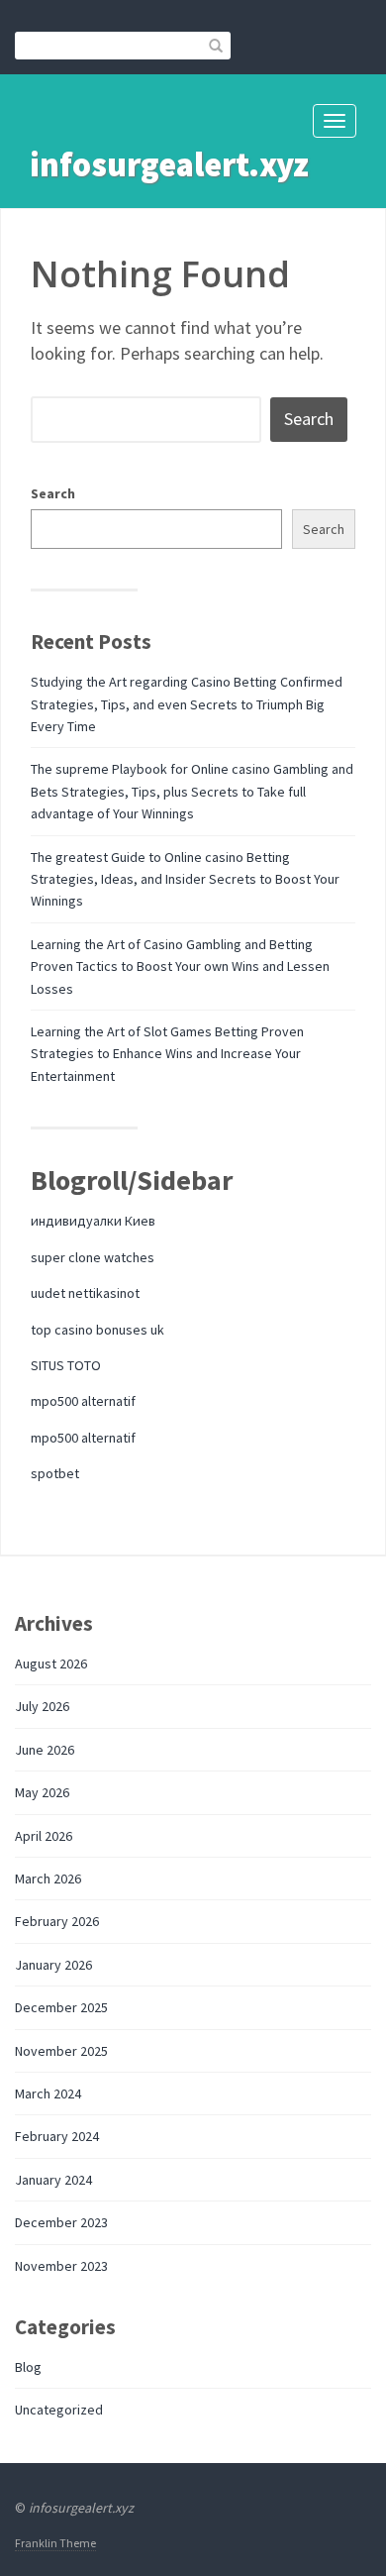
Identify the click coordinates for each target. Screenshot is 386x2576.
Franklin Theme (55, 2543)
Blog (28, 2367)
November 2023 (61, 2266)
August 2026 (51, 1664)
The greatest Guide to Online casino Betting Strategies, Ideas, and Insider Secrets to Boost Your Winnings (185, 879)
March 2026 (48, 1878)
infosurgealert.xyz (169, 164)
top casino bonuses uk (97, 1330)
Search (53, 493)
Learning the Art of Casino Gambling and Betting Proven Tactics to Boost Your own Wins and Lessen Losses (180, 966)
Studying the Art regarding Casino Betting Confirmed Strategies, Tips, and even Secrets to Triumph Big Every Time (187, 704)
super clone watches (93, 1257)
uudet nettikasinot (85, 1293)
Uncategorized (59, 2410)
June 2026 (45, 1750)
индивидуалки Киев (93, 1221)
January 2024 (53, 2180)
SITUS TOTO (66, 1365)
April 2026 (44, 1836)
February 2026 (57, 1921)
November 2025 (61, 2051)
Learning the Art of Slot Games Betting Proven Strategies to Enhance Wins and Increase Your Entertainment (167, 1054)
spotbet (55, 1473)
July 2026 (42, 1706)
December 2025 (61, 2007)
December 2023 (61, 2222)
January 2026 (53, 1965)
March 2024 (48, 2093)
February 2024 (57, 2136)
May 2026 (42, 1792)
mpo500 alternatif (83, 1401)
